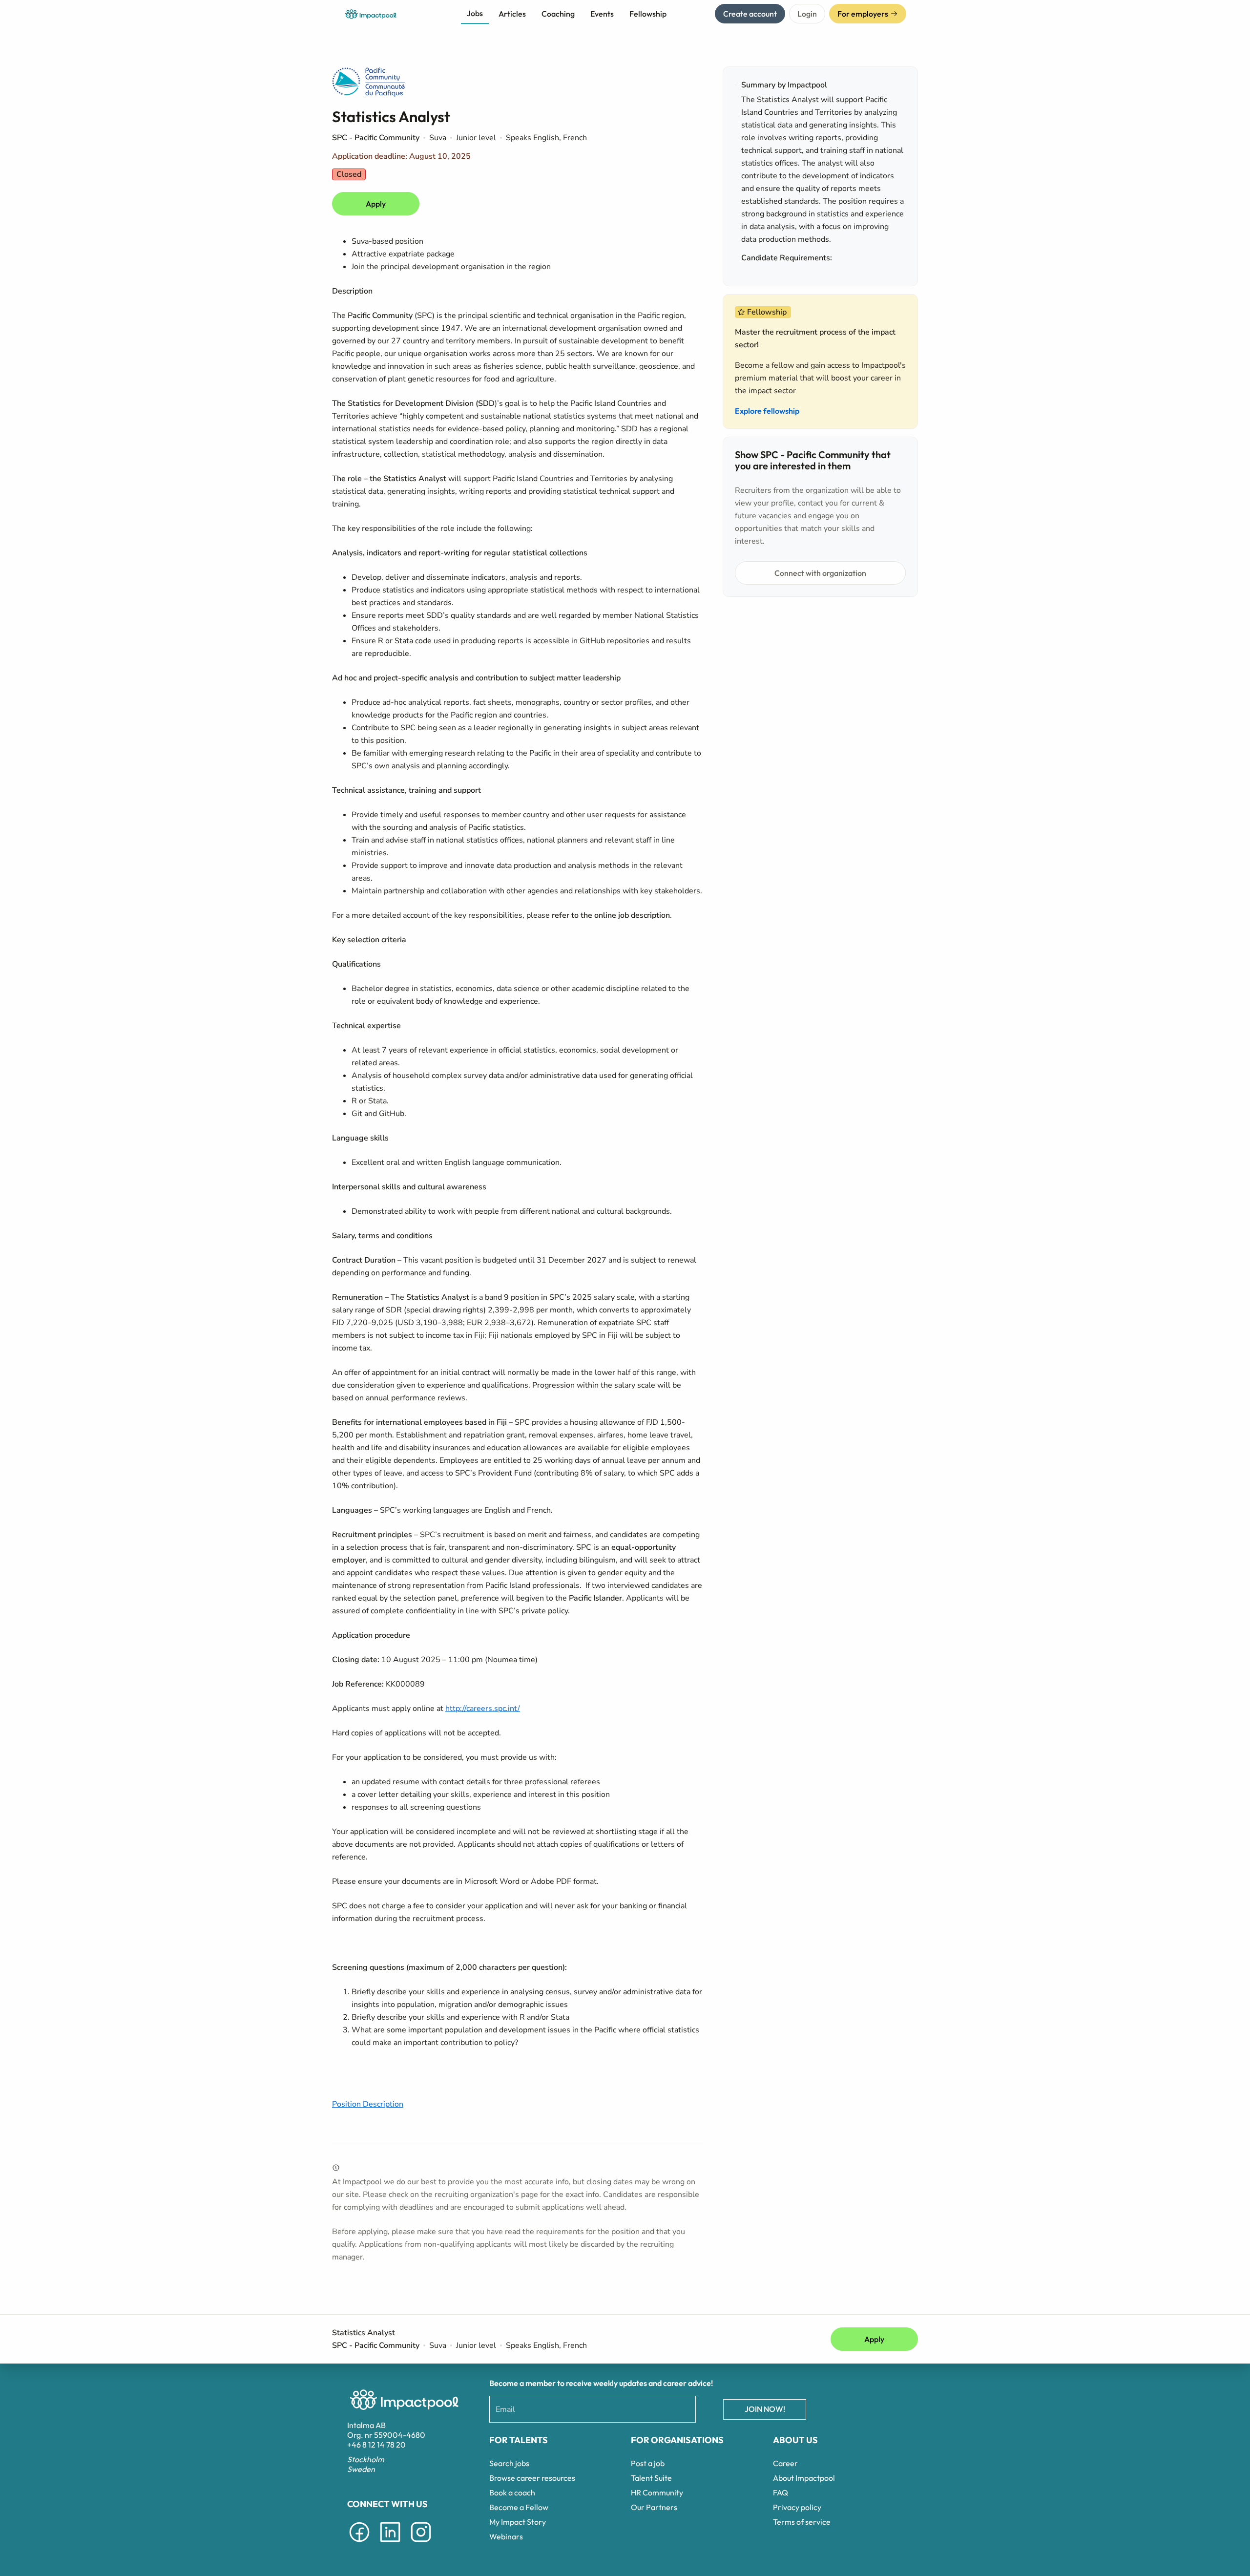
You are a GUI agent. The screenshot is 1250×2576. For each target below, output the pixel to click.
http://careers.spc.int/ (483, 1709)
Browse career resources (532, 2478)
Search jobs (509, 2463)
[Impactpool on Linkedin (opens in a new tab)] (390, 2544)
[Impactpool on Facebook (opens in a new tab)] (359, 2544)
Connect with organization (820, 573)
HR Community (657, 2492)
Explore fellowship (767, 411)
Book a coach (512, 2492)
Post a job (648, 2463)
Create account (750, 14)
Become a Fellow (519, 2507)
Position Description (368, 2104)
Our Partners (654, 2507)
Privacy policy (797, 2507)
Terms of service (802, 2522)
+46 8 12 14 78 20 (376, 2445)
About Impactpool (804, 2478)
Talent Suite (651, 2478)
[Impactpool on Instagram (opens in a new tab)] (421, 2544)
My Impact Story (518, 2522)
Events (602, 14)
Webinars (506, 2536)
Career (785, 2463)
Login (807, 14)
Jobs (475, 13)
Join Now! (765, 2409)
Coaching (558, 14)
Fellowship (648, 14)
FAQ (781, 2492)
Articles (512, 14)
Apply (376, 204)
